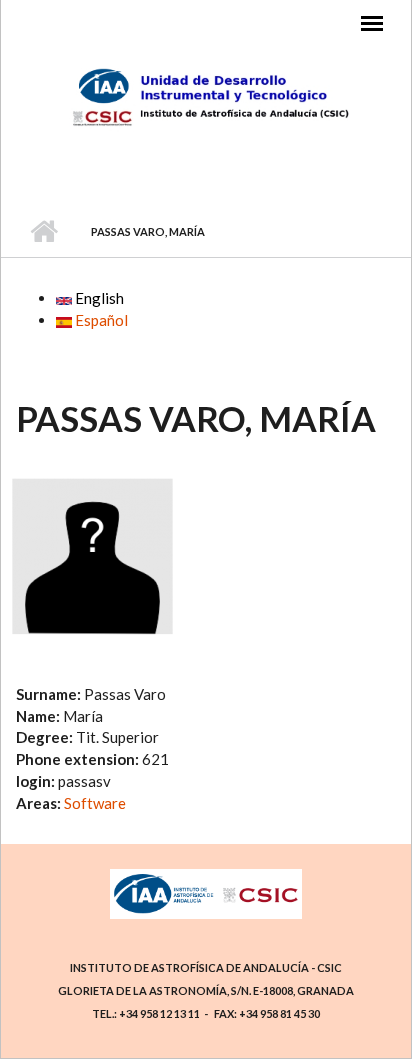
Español (100, 320)
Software (95, 803)
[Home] (206, 97)
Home (43, 232)
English (98, 298)
